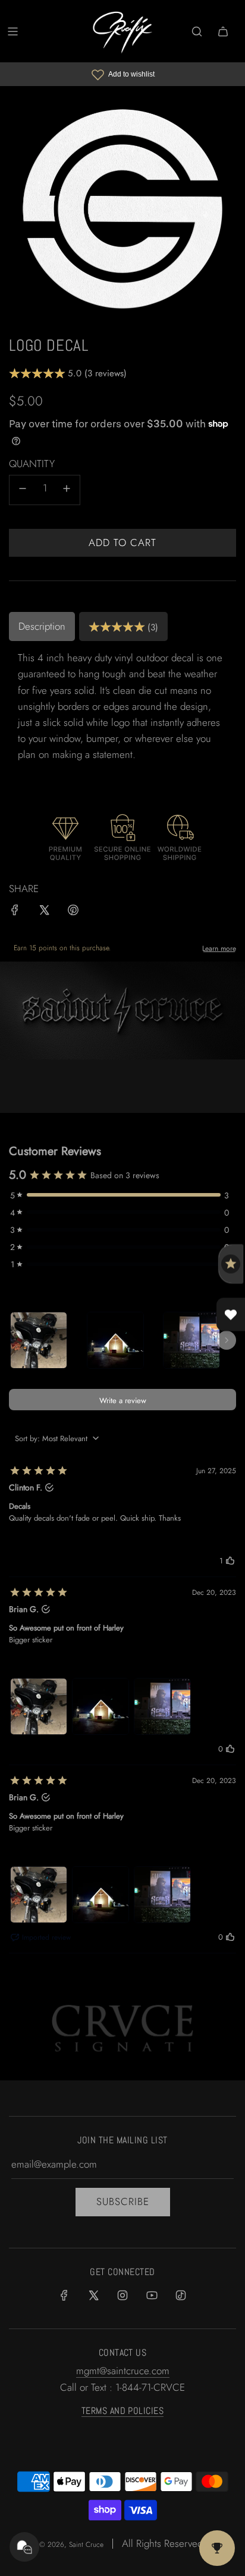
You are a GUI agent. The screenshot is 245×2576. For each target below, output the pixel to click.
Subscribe (123, 2201)
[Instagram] (122, 2295)
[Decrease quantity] (23, 490)
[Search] (197, 31)
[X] (93, 2295)
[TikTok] (181, 2295)
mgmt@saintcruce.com (123, 2371)
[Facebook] (64, 2295)
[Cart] (223, 31)
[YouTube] (152, 2295)
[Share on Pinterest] (73, 912)
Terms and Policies (123, 2411)
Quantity (32, 464)
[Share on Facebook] (15, 912)
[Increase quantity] (67, 490)
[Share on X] (44, 912)
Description (42, 626)
